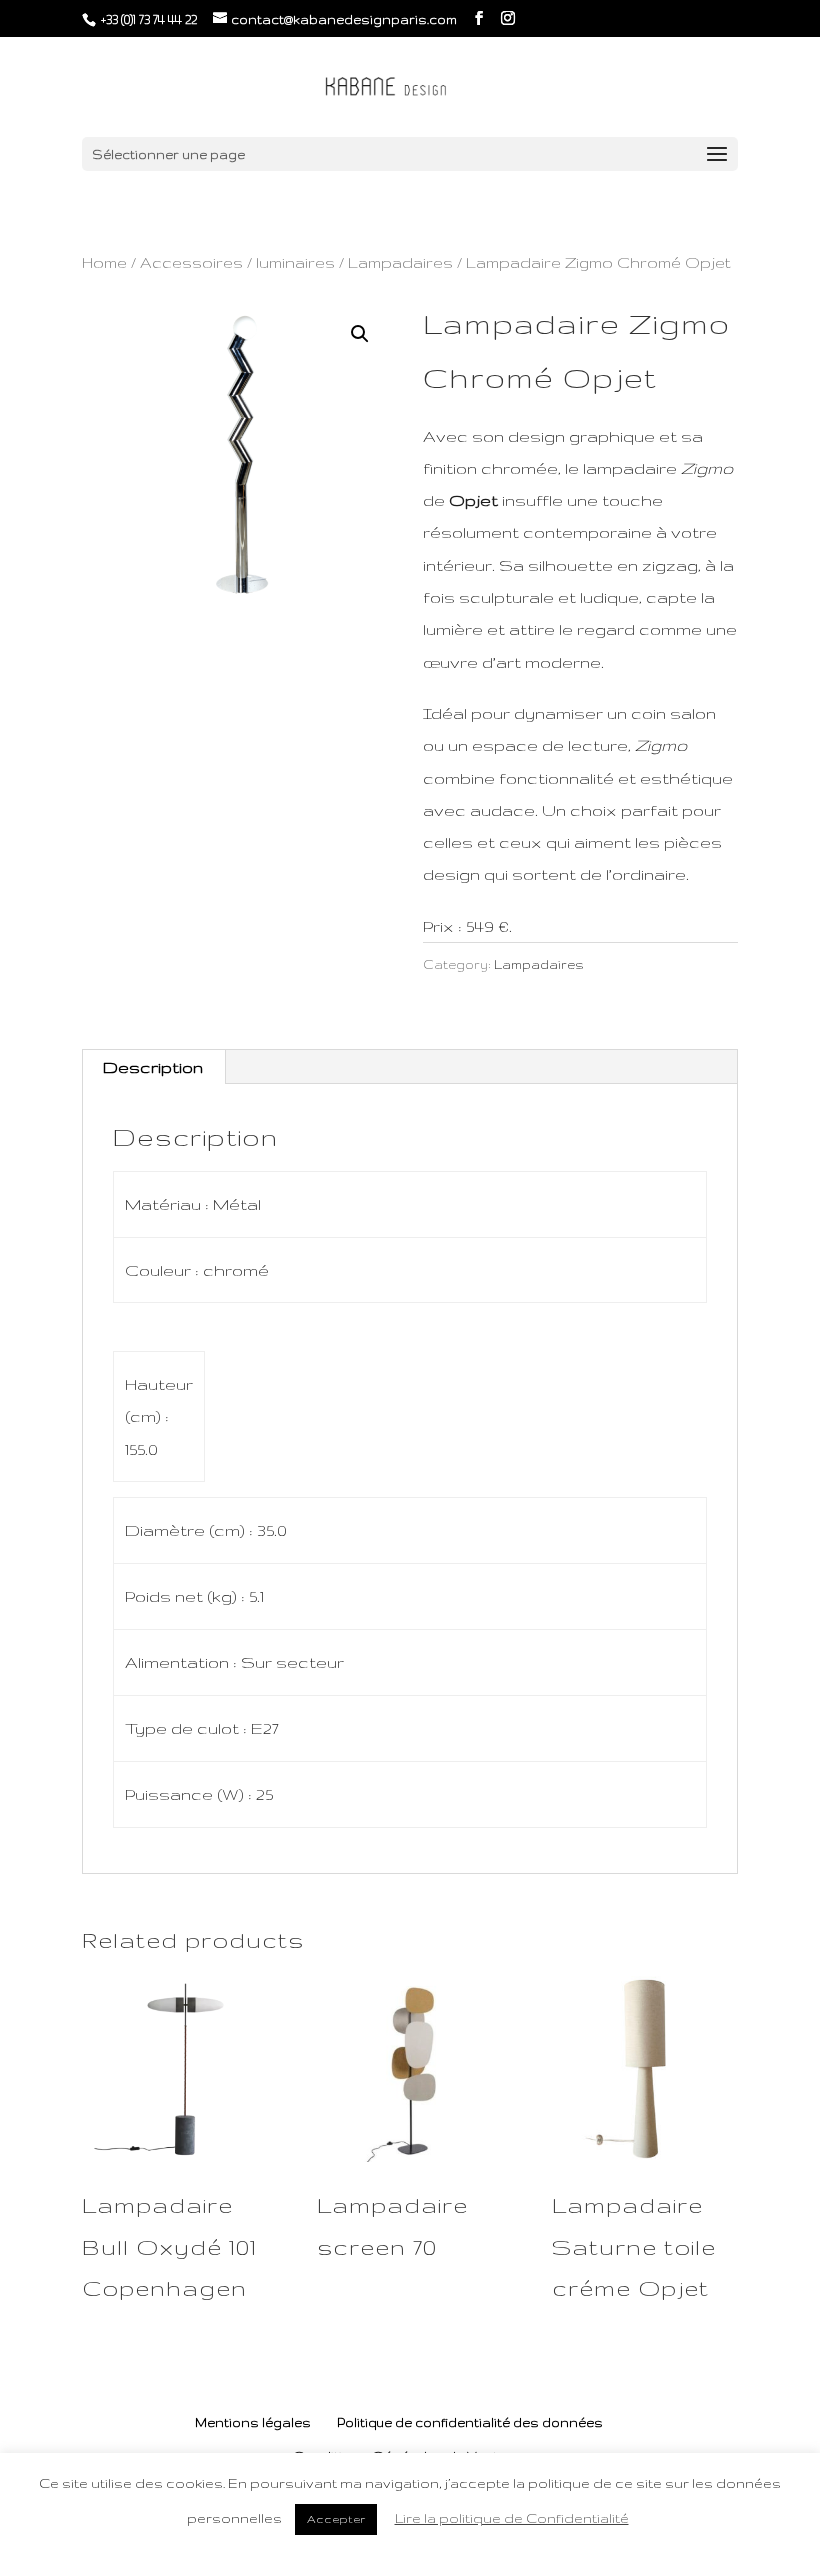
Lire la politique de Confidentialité (512, 2518)
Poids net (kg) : (187, 1596)
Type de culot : (188, 1728)
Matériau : (169, 1204)
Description (153, 1067)
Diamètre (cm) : (191, 1530)
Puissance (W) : (190, 1794)
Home (104, 262)
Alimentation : (183, 1662)
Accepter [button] (336, 2519)
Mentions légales (253, 2422)
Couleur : (164, 1270)
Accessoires (191, 262)
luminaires (295, 262)
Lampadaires (400, 262)
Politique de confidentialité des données (470, 2422)
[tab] (153, 1067)
